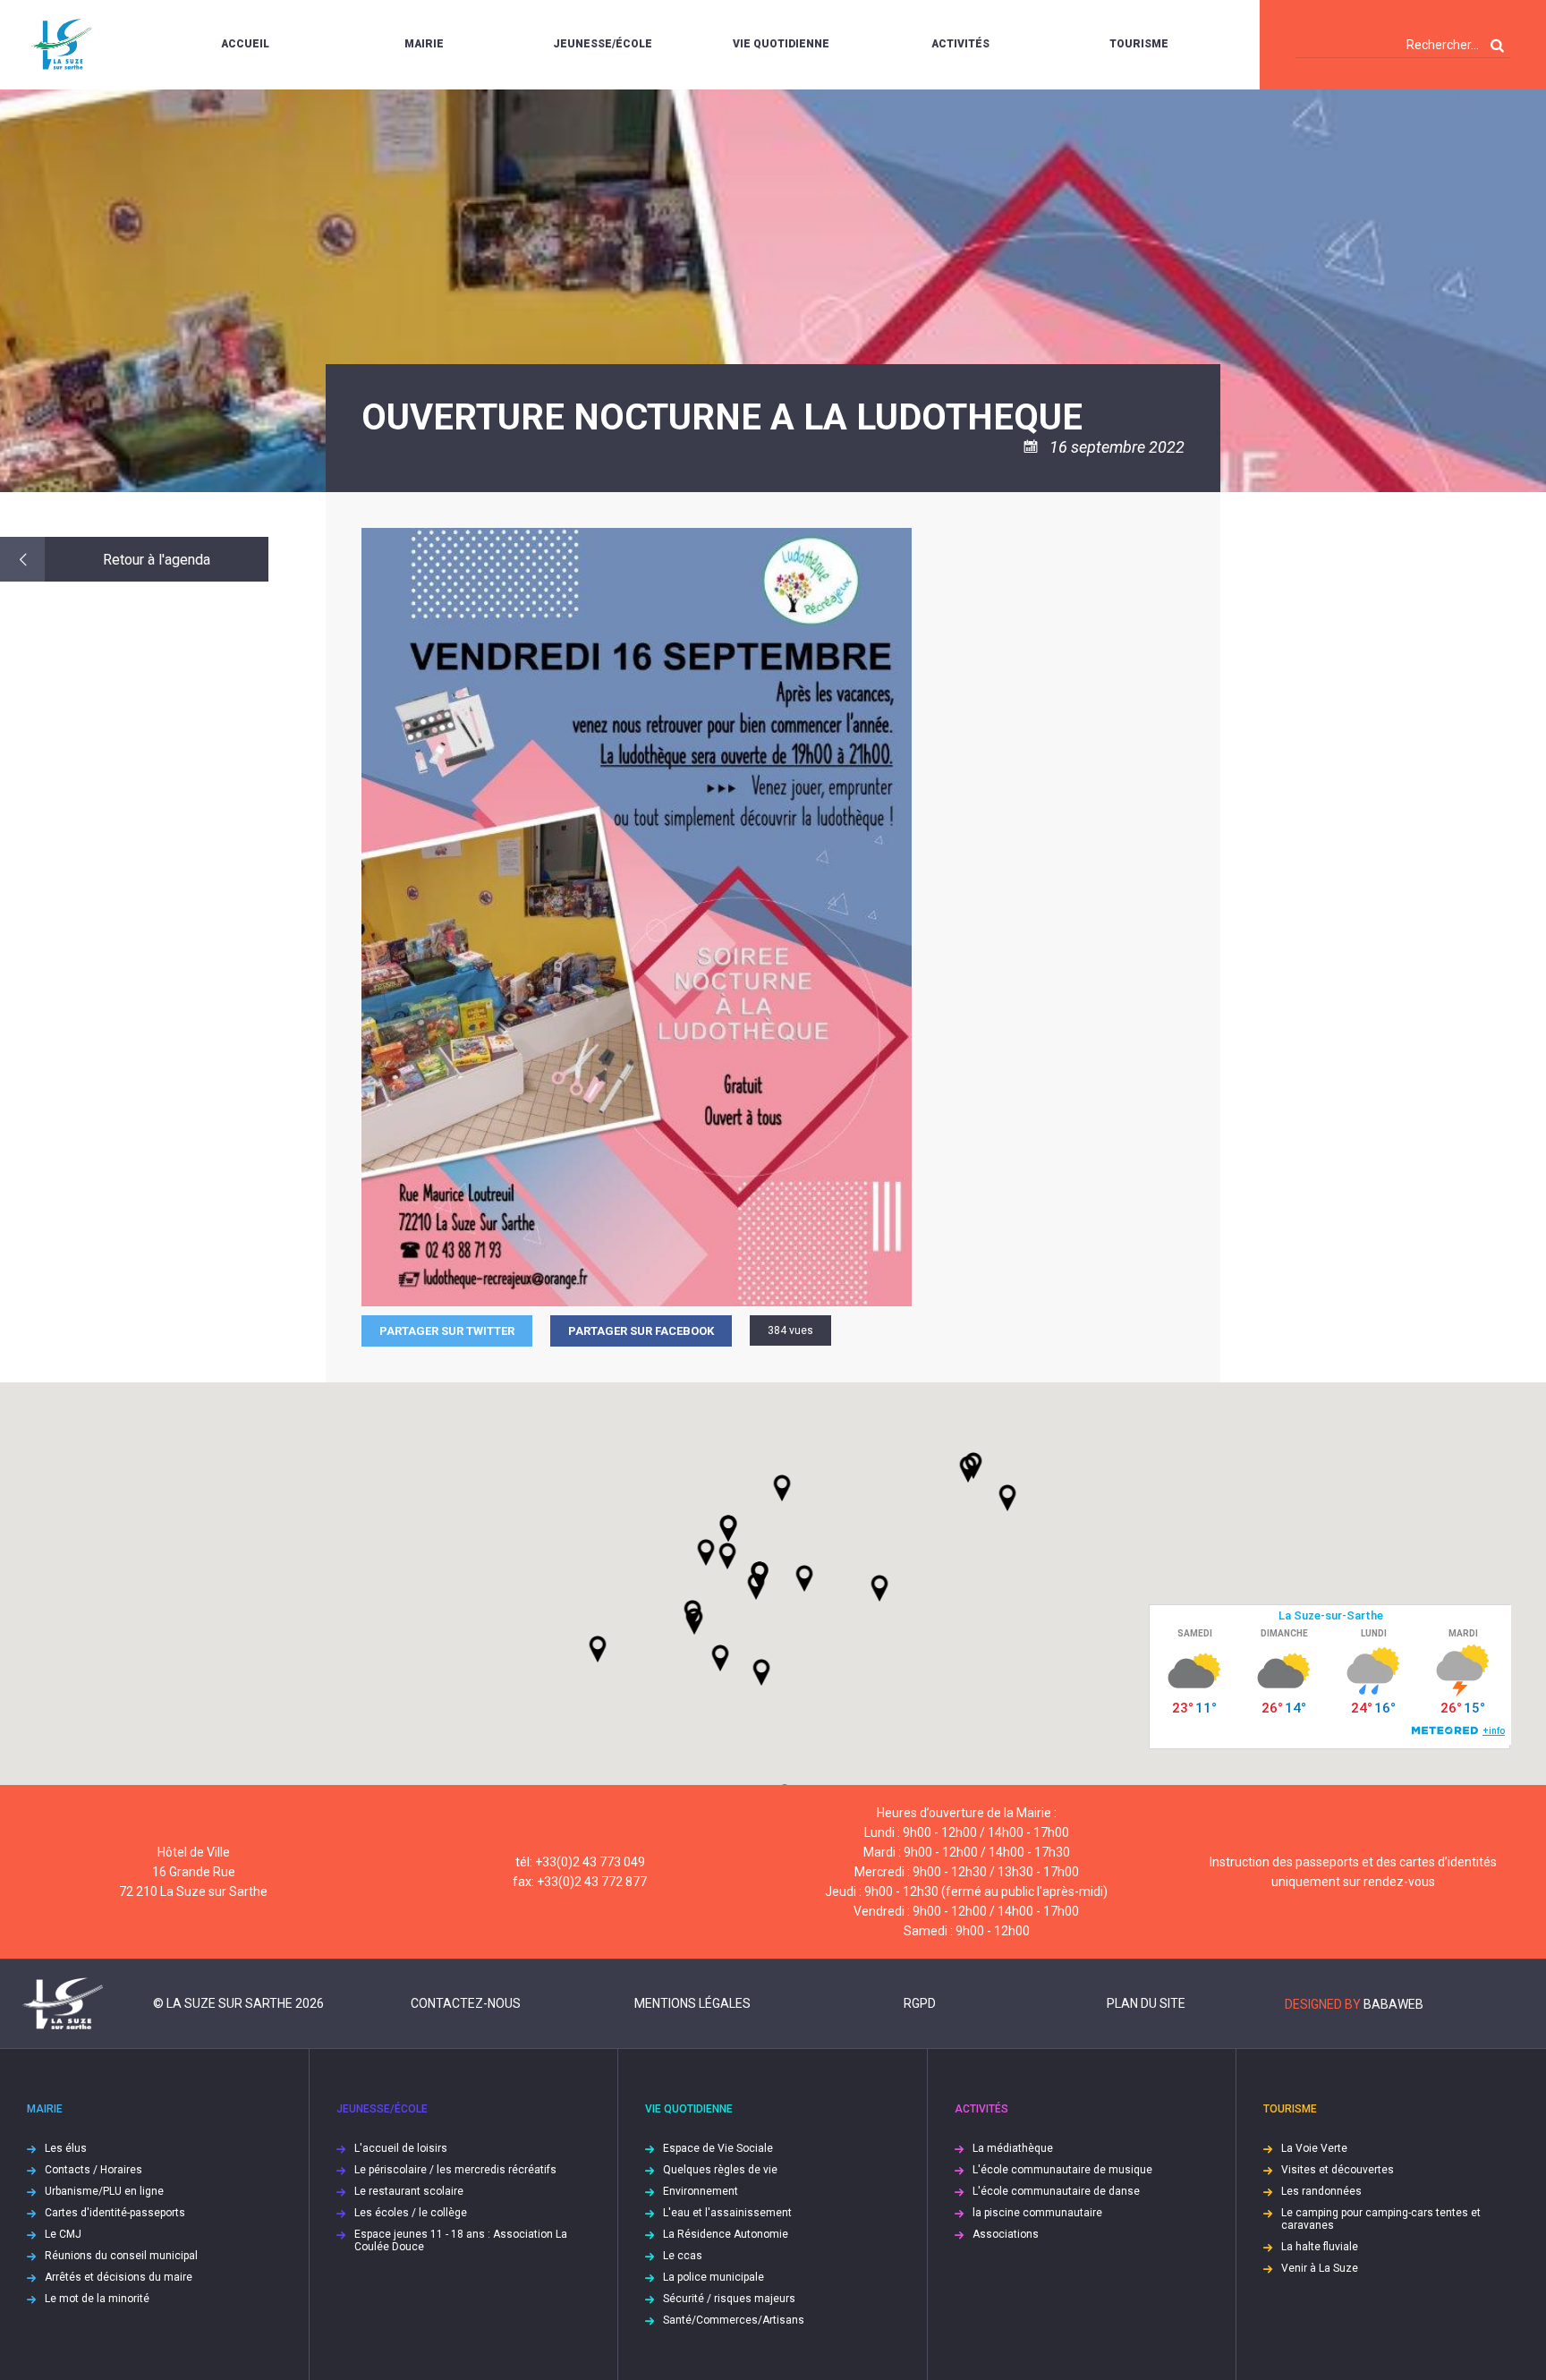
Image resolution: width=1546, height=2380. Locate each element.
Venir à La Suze (1320, 2268)
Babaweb (1393, 2004)
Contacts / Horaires (93, 2170)
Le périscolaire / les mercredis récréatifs (455, 2170)
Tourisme (1139, 44)
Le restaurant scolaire (409, 2191)
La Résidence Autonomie (726, 2234)
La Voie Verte (1314, 2148)
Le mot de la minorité (97, 2299)
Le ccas (683, 2256)
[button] (804, 1578)
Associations (1006, 2234)
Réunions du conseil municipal (121, 2256)
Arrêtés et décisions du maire (119, 2277)
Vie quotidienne (781, 44)
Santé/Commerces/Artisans (734, 2320)
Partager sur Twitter (447, 1331)
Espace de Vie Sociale (718, 2148)
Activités (960, 44)
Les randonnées (1321, 2191)
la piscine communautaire (1037, 2213)
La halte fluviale (1320, 2247)
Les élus (66, 2148)
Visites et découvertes (1338, 2170)
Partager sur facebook (641, 1331)
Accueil (245, 44)
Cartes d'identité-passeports (115, 2213)
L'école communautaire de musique (1062, 2170)
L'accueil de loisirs (401, 2148)
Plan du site (1146, 2003)
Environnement (701, 2191)
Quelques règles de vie (720, 2170)
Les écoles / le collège (411, 2213)
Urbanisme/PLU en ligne (104, 2191)
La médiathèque (1013, 2148)
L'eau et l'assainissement (727, 2213)
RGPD (920, 2003)
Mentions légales (692, 2003)
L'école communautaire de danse (1056, 2191)
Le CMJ (63, 2234)
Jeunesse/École (603, 44)
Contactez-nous (466, 2003)
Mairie (424, 44)
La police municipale (714, 2277)
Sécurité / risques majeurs (729, 2299)
